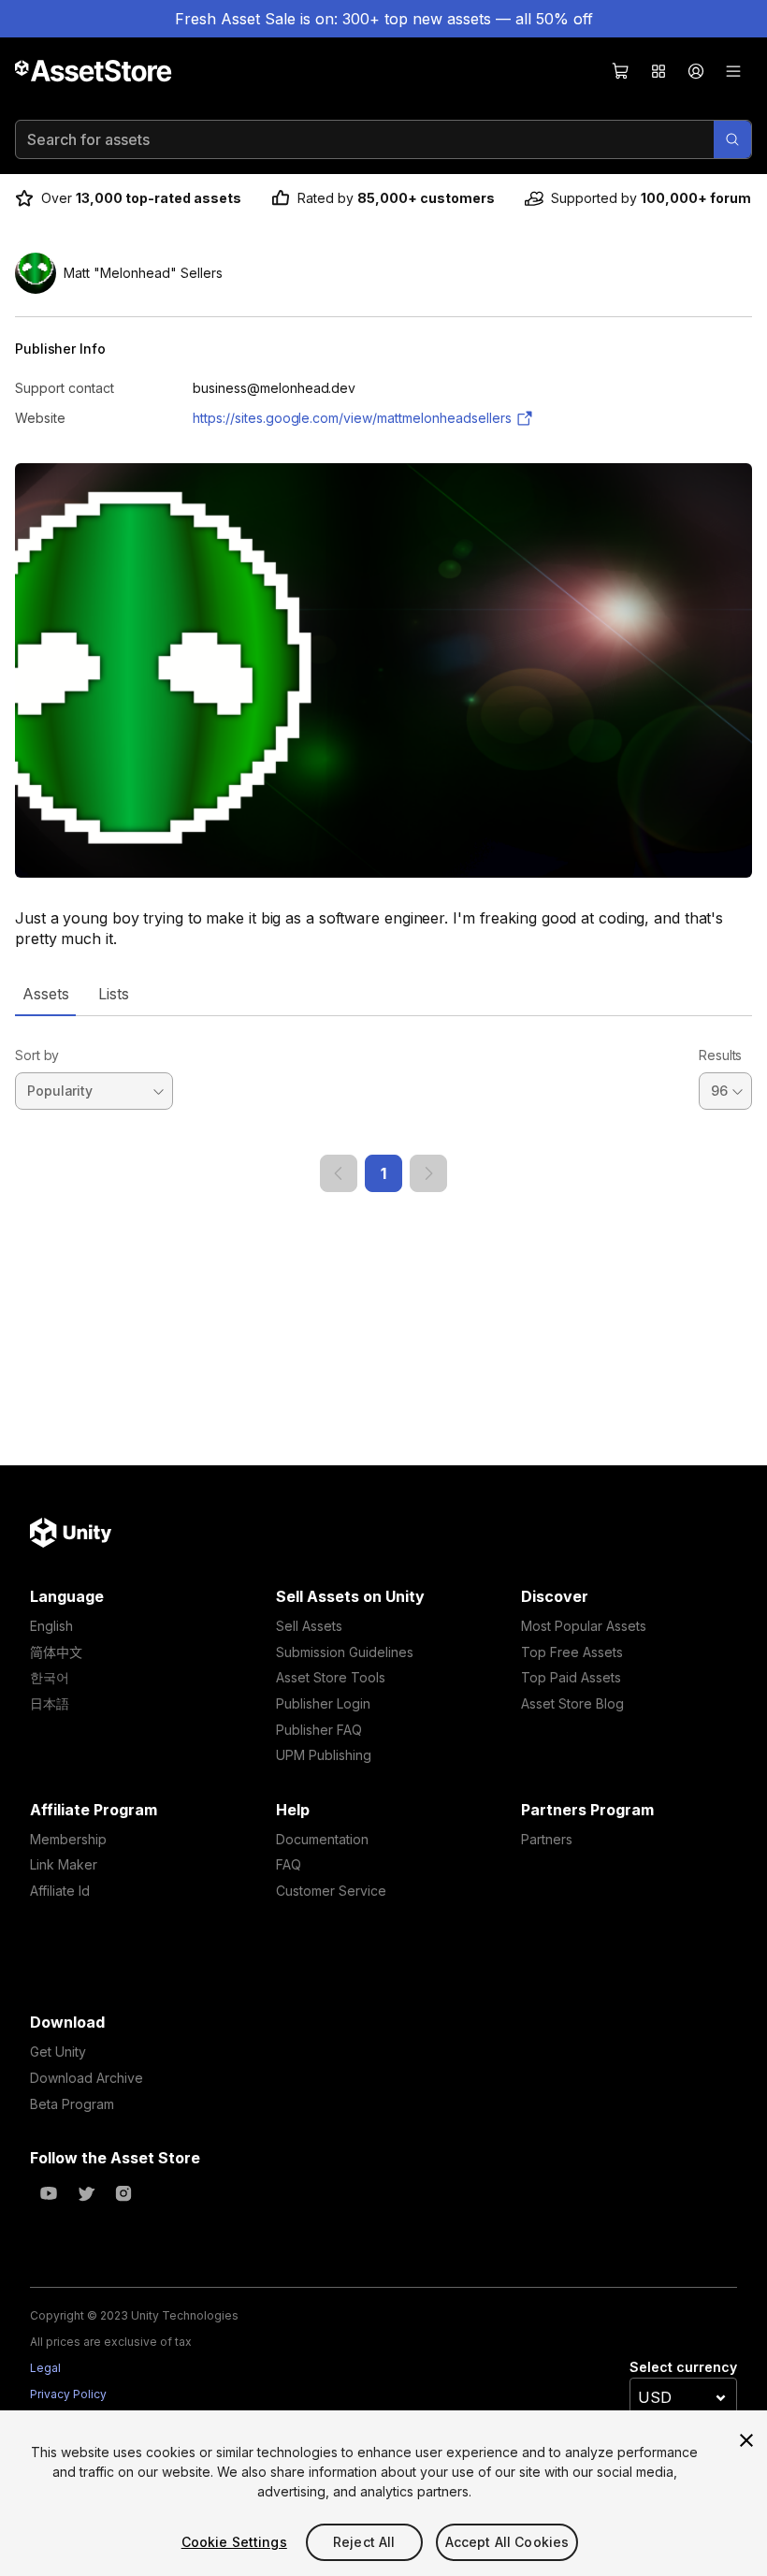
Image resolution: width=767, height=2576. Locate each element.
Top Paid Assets (571, 1677)
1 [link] (383, 1173)
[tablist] (383, 994)
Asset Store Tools (331, 1677)
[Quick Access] (658, 71)
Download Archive (87, 2078)
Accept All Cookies (507, 2542)
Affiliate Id (60, 1891)
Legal (45, 2368)
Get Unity (58, 2052)
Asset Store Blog (572, 1703)
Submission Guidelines (345, 1652)
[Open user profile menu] (696, 71)
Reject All (364, 2542)
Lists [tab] (114, 994)
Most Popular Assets (584, 1626)
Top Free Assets (572, 1652)
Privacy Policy (68, 2394)
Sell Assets (309, 1626)
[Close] (746, 2440)
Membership (68, 1839)
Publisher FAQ (319, 1730)
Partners (547, 1839)
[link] (339, 1173)
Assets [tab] (45, 994)
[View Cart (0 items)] (621, 71)
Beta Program (72, 2104)
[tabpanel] (383, 1104)
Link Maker (64, 1864)
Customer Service (331, 1891)
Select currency (683, 2367)
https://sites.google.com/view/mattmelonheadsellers (352, 418)
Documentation (322, 1839)
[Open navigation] (733, 71)
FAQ (289, 1864)
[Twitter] (86, 2193)
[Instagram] (123, 2193)
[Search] (732, 139)
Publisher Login (323, 1703)
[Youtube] (49, 2193)
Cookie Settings (234, 2542)
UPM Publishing (324, 1755)
